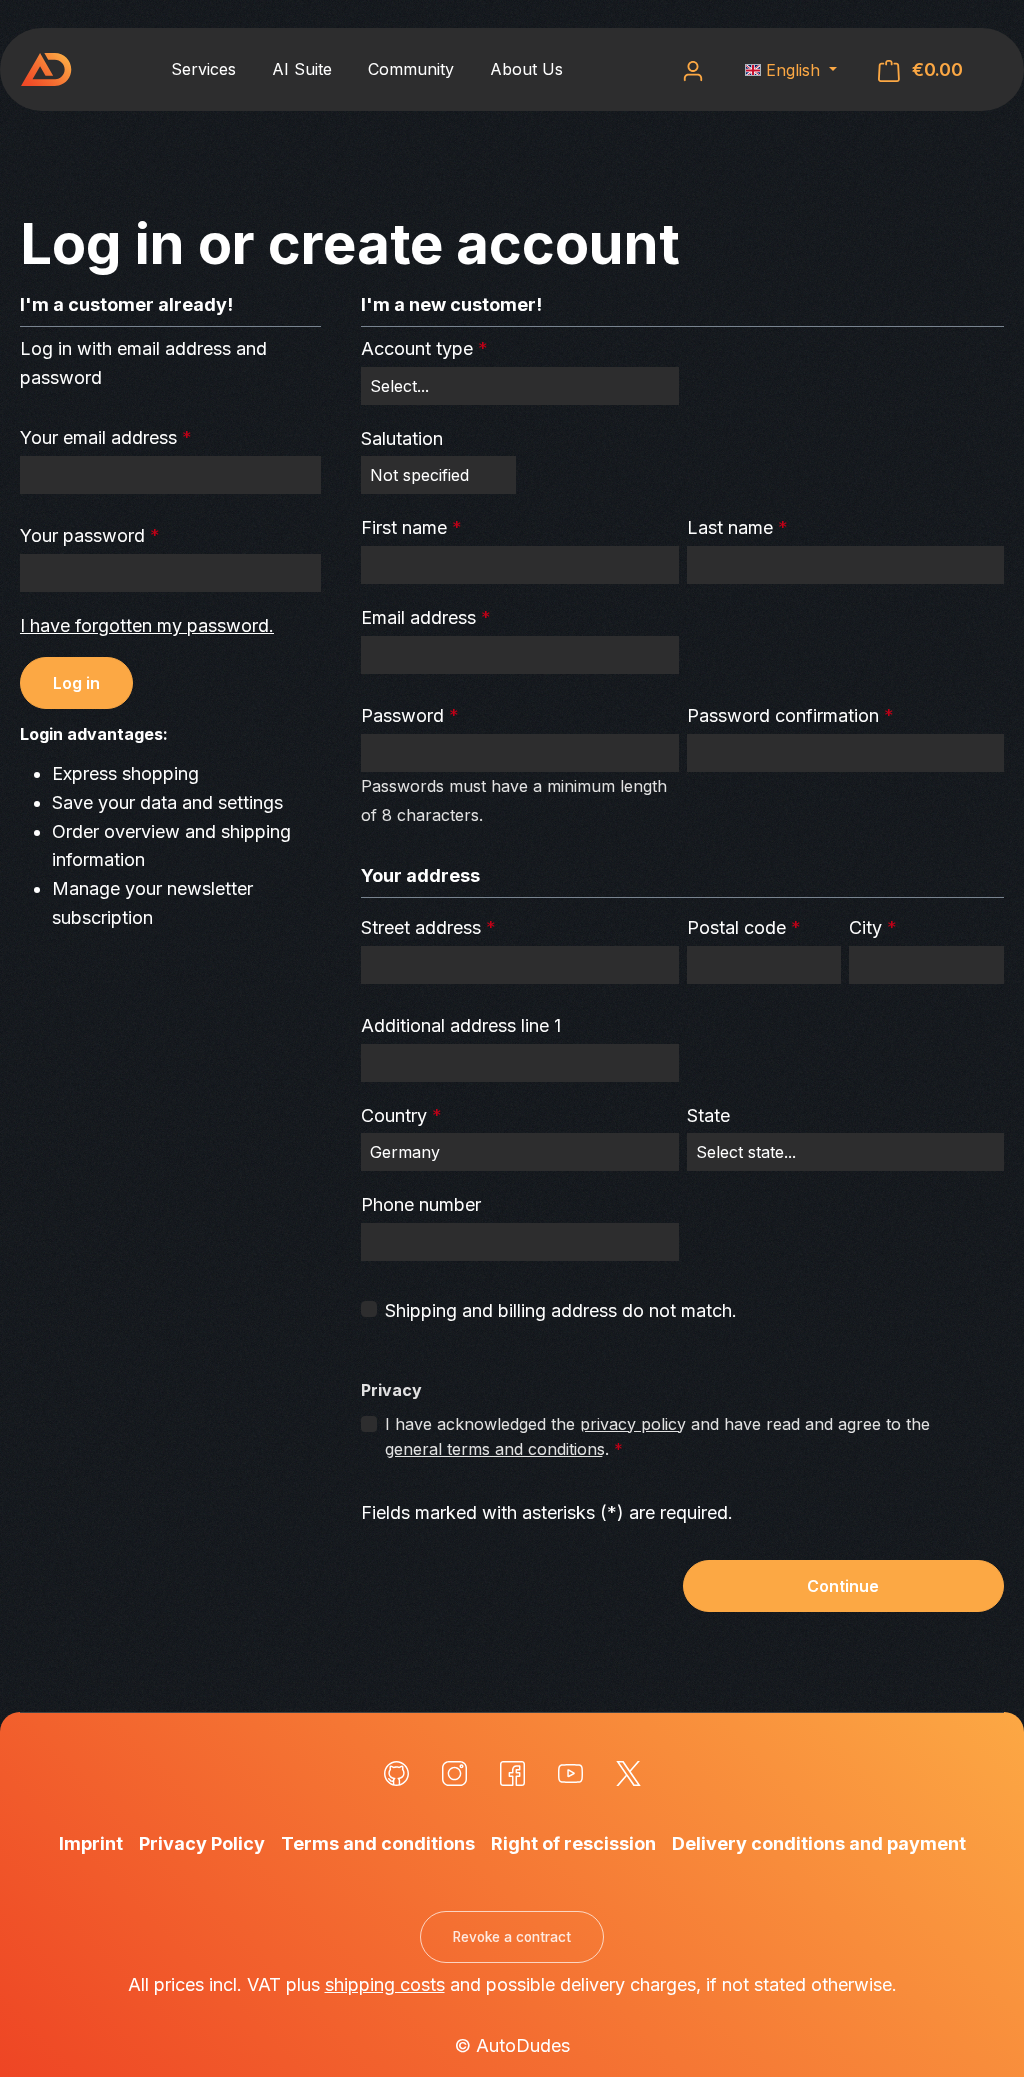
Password (410, 715)
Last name (737, 527)
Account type (424, 348)
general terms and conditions (495, 1449)
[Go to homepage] (46, 69)
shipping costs (385, 1984)
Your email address (106, 437)
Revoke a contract (512, 1937)
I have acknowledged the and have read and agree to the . (657, 1437)
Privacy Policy (202, 1843)
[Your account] (693, 70)
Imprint (91, 1843)
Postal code (744, 927)
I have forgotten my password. (147, 625)
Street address (428, 927)
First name (411, 527)
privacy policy (633, 1424)
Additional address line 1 (461, 1025)
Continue (843, 1586)
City (873, 927)
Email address (426, 617)
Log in (76, 683)
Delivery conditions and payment (819, 1843)
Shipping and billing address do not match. (561, 1310)
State (708, 1115)
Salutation (402, 438)
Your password (90, 535)
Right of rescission (573, 1843)
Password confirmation (790, 715)
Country (401, 1115)
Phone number (421, 1204)
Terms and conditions (378, 1843)
